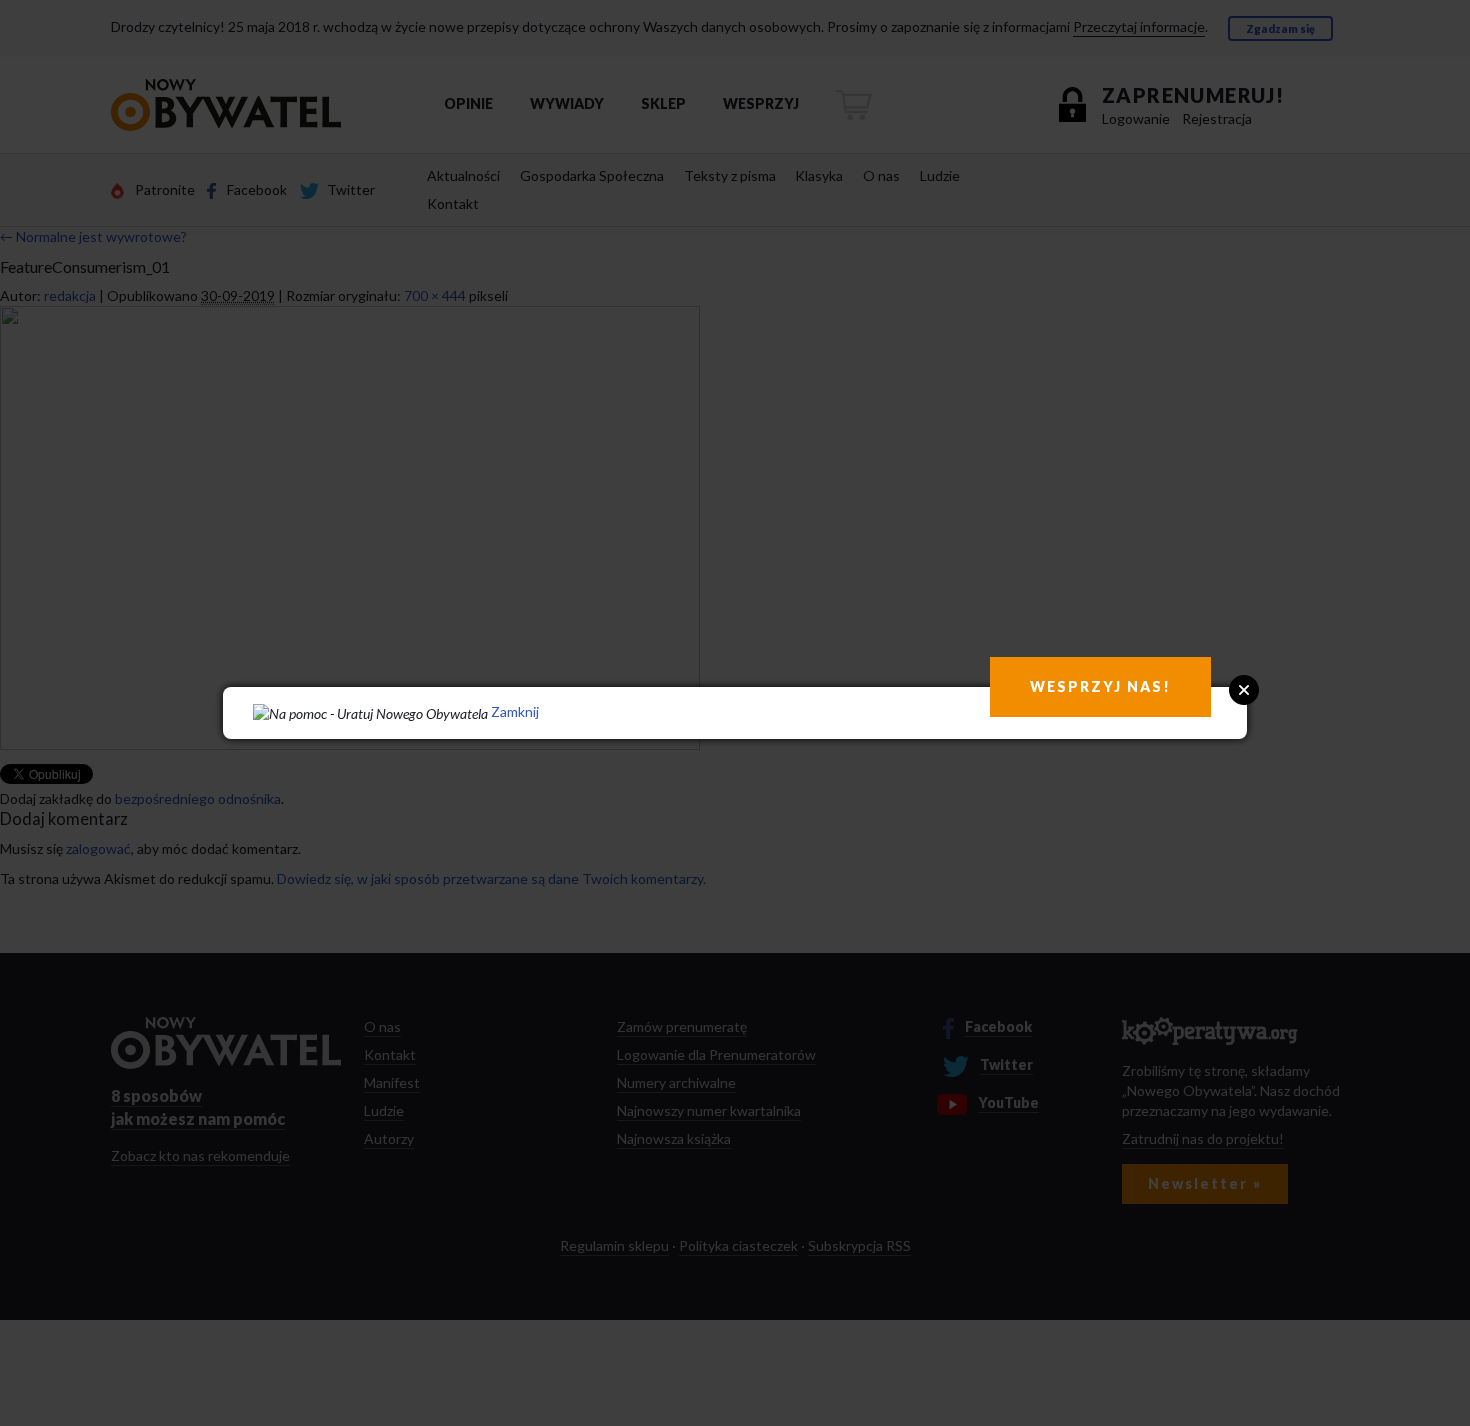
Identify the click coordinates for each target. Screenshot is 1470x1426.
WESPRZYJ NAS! (1100, 686)
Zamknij (515, 711)
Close (1244, 690)
